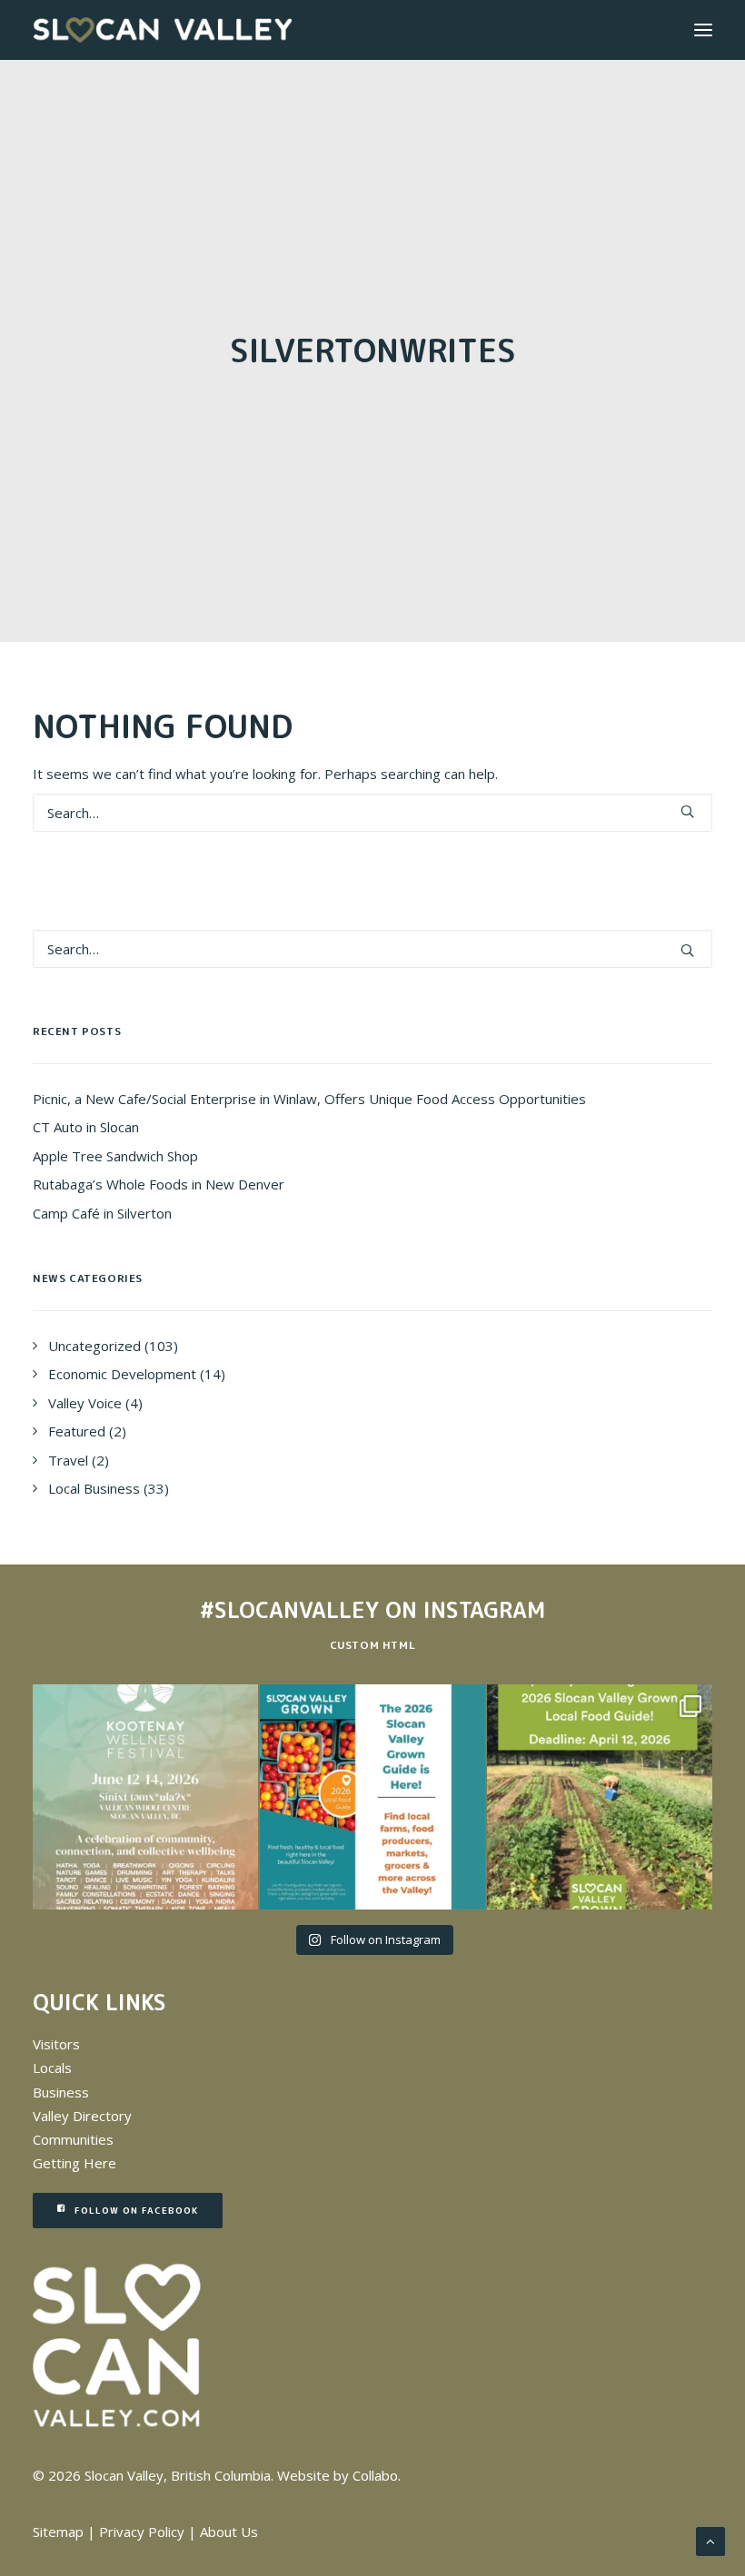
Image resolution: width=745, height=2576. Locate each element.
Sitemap (58, 2532)
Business (61, 2092)
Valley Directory (82, 2116)
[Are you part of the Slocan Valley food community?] (600, 1797)
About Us (229, 2532)
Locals (52, 2068)
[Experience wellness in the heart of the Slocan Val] (145, 1797)
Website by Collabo (338, 2475)
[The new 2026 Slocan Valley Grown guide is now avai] (372, 1797)
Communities (73, 2139)
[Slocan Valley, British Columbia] (163, 30)
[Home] (117, 2346)
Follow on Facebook (136, 2210)
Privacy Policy (142, 2532)
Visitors (56, 2044)
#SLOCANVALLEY (289, 1610)
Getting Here (74, 2163)
